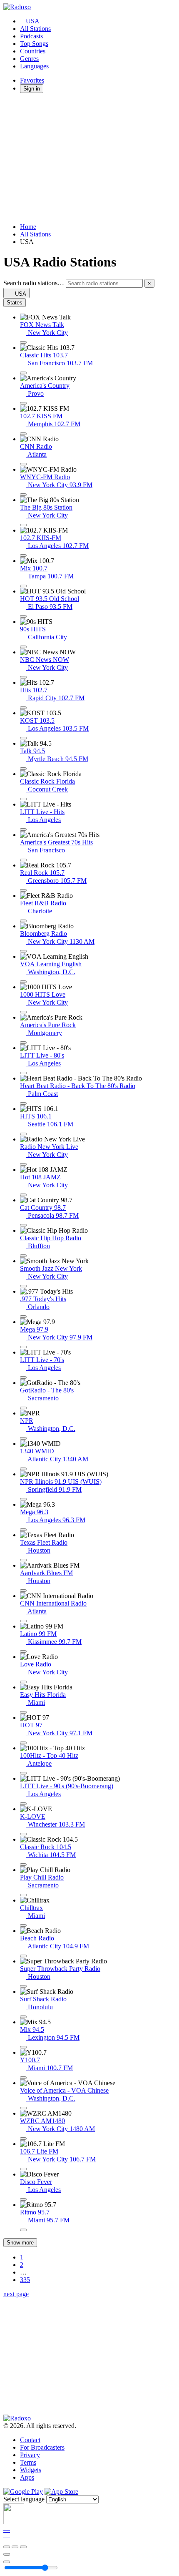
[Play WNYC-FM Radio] (23, 495)
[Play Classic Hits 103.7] (23, 373)
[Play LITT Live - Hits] (23, 829)
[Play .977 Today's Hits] (23, 1317)
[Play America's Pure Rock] (23, 1043)
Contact (30, 2440)
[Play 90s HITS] (23, 647)
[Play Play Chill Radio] (23, 1895)
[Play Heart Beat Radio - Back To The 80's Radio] (23, 1103)
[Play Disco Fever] (23, 2199)
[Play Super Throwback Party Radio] (23, 1986)
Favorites (32, 80)
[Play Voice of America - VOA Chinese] (23, 2108)
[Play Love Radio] (23, 1682)
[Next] (23, 2547)
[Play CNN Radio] (23, 464)
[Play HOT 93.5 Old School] (23, 616)
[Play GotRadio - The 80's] (23, 1408)
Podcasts (31, 36)
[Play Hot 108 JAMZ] (23, 1195)
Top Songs (34, 44)
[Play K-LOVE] (23, 1834)
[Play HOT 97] (23, 1743)
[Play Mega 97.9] (23, 1347)
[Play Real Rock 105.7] (23, 890)
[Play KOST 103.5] (23, 738)
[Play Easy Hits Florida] (23, 1712)
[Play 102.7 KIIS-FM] (23, 555)
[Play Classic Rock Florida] (23, 799)
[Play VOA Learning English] (23, 982)
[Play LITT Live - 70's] (23, 1377)
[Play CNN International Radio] (23, 1621)
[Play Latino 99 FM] (23, 1651)
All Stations (35, 29)
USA (33, 21)
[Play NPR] (23, 1438)
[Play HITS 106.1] (23, 1134)
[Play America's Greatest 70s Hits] (23, 860)
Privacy (30, 2455)
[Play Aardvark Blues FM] (23, 1591)
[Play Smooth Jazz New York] (23, 1286)
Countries (33, 51)
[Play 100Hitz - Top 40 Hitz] (23, 1773)
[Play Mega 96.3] (23, 1530)
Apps (27, 2477)
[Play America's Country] (23, 403)
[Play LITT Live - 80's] (23, 1073)
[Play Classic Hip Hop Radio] (23, 1256)
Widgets (31, 2470)
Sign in (32, 89)
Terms (28, 2462)
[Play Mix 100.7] (23, 586)
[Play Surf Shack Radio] (23, 2017)
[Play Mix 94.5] (23, 2047)
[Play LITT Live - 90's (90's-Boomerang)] (23, 1804)
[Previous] (7, 2547)
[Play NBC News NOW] (23, 677)
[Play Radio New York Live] (23, 1164)
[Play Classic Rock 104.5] (23, 1865)
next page (16, 2294)
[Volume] (7, 2562)
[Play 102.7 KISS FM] (23, 434)
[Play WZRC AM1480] (23, 2139)
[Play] (15, 2547)
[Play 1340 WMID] (23, 1469)
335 (25, 2280)
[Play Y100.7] (23, 2078)
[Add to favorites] (7, 2554)
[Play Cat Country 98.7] (23, 1225)
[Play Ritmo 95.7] (23, 2230)
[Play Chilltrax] (23, 1925)
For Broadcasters (42, 2447)
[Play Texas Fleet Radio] (23, 1560)
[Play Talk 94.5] (23, 769)
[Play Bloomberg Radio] (23, 951)
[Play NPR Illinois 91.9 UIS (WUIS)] (23, 1499)
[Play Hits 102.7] (23, 708)
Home (28, 227)
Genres (29, 59)
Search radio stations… (34, 283)
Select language (24, 2499)
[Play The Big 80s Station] (23, 525)
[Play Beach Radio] (23, 1956)
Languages (34, 66)
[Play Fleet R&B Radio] (23, 921)
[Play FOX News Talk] (23, 342)
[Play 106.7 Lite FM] (23, 2169)
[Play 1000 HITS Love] (23, 1012)
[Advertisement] (89, 158)
